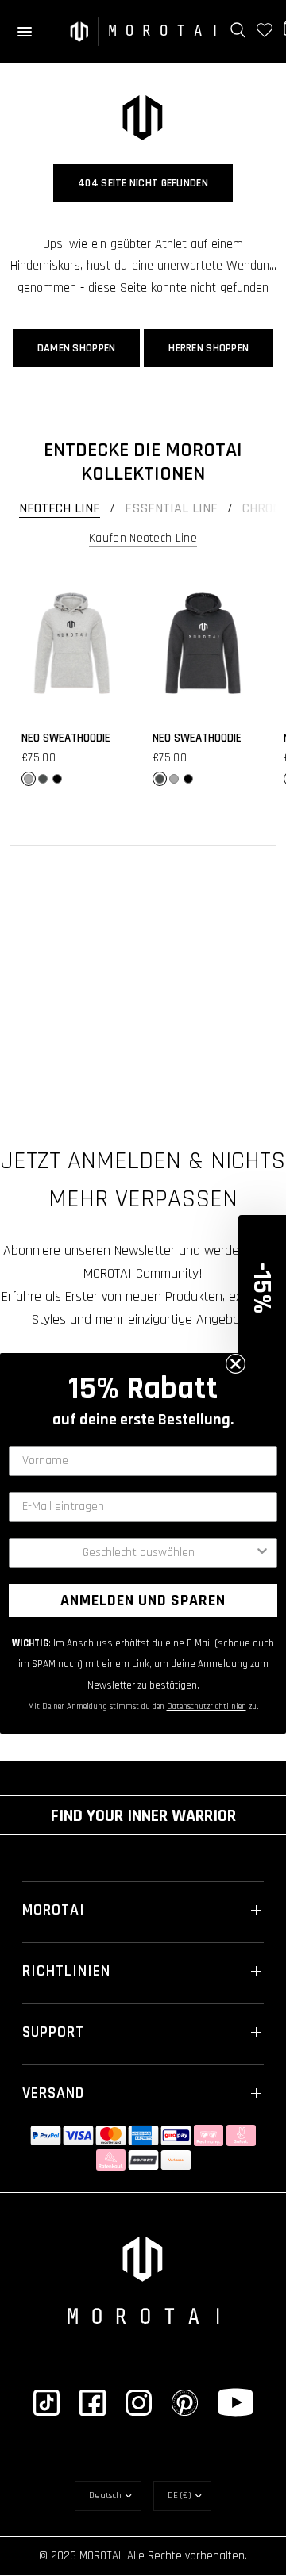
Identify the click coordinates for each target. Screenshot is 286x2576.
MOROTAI (54, 1910)
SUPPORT (53, 2032)
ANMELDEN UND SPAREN (143, 1600)
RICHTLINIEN (66, 1971)
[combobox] (138, 1553)
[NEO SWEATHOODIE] (72, 643)
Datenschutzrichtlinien (207, 1707)
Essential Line (171, 508)
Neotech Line (60, 508)
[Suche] (238, 30)
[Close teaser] (236, 1364)
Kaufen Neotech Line (143, 538)
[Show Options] (262, 1553)
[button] (262, 1288)
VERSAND (53, 2093)
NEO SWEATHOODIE (66, 738)
